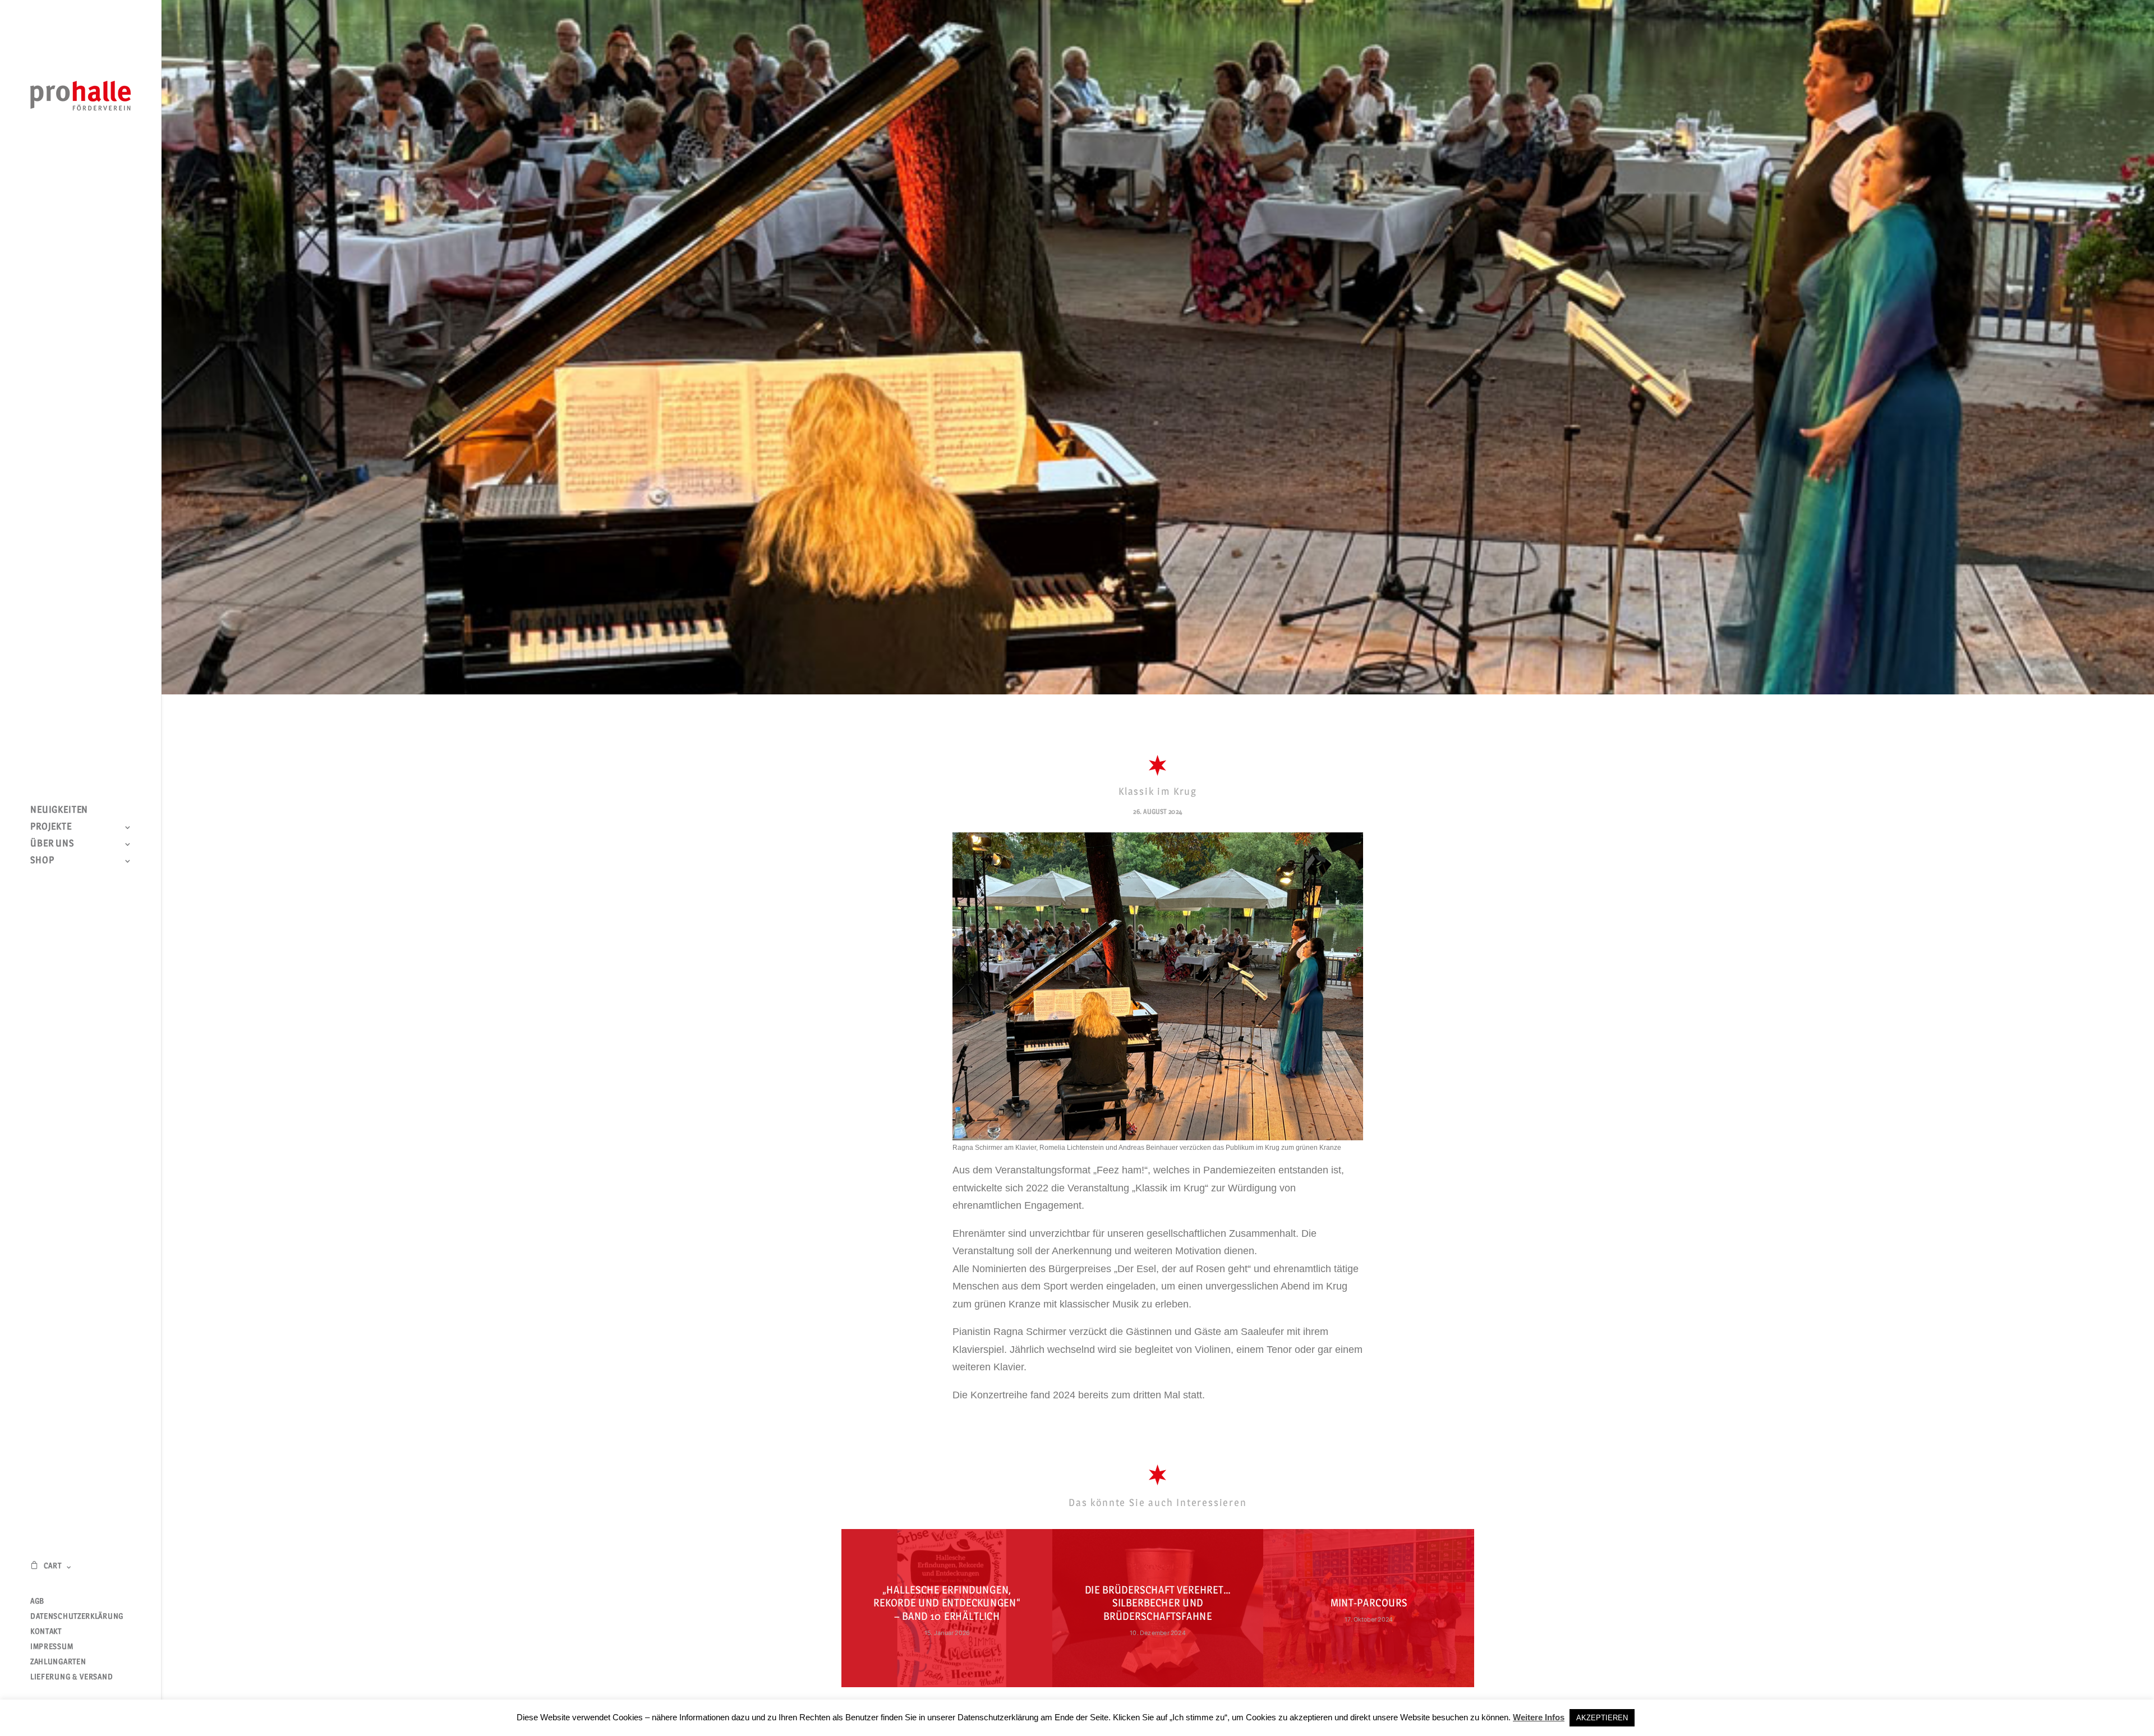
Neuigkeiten (59, 809)
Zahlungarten (58, 1661)
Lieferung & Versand (72, 1676)
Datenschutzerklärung (77, 1616)
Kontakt (46, 1631)
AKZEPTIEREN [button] (1602, 1718)
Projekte (51, 826)
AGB (37, 1601)
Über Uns (52, 843)
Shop (42, 860)
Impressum (52, 1646)
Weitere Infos (1539, 1717)
